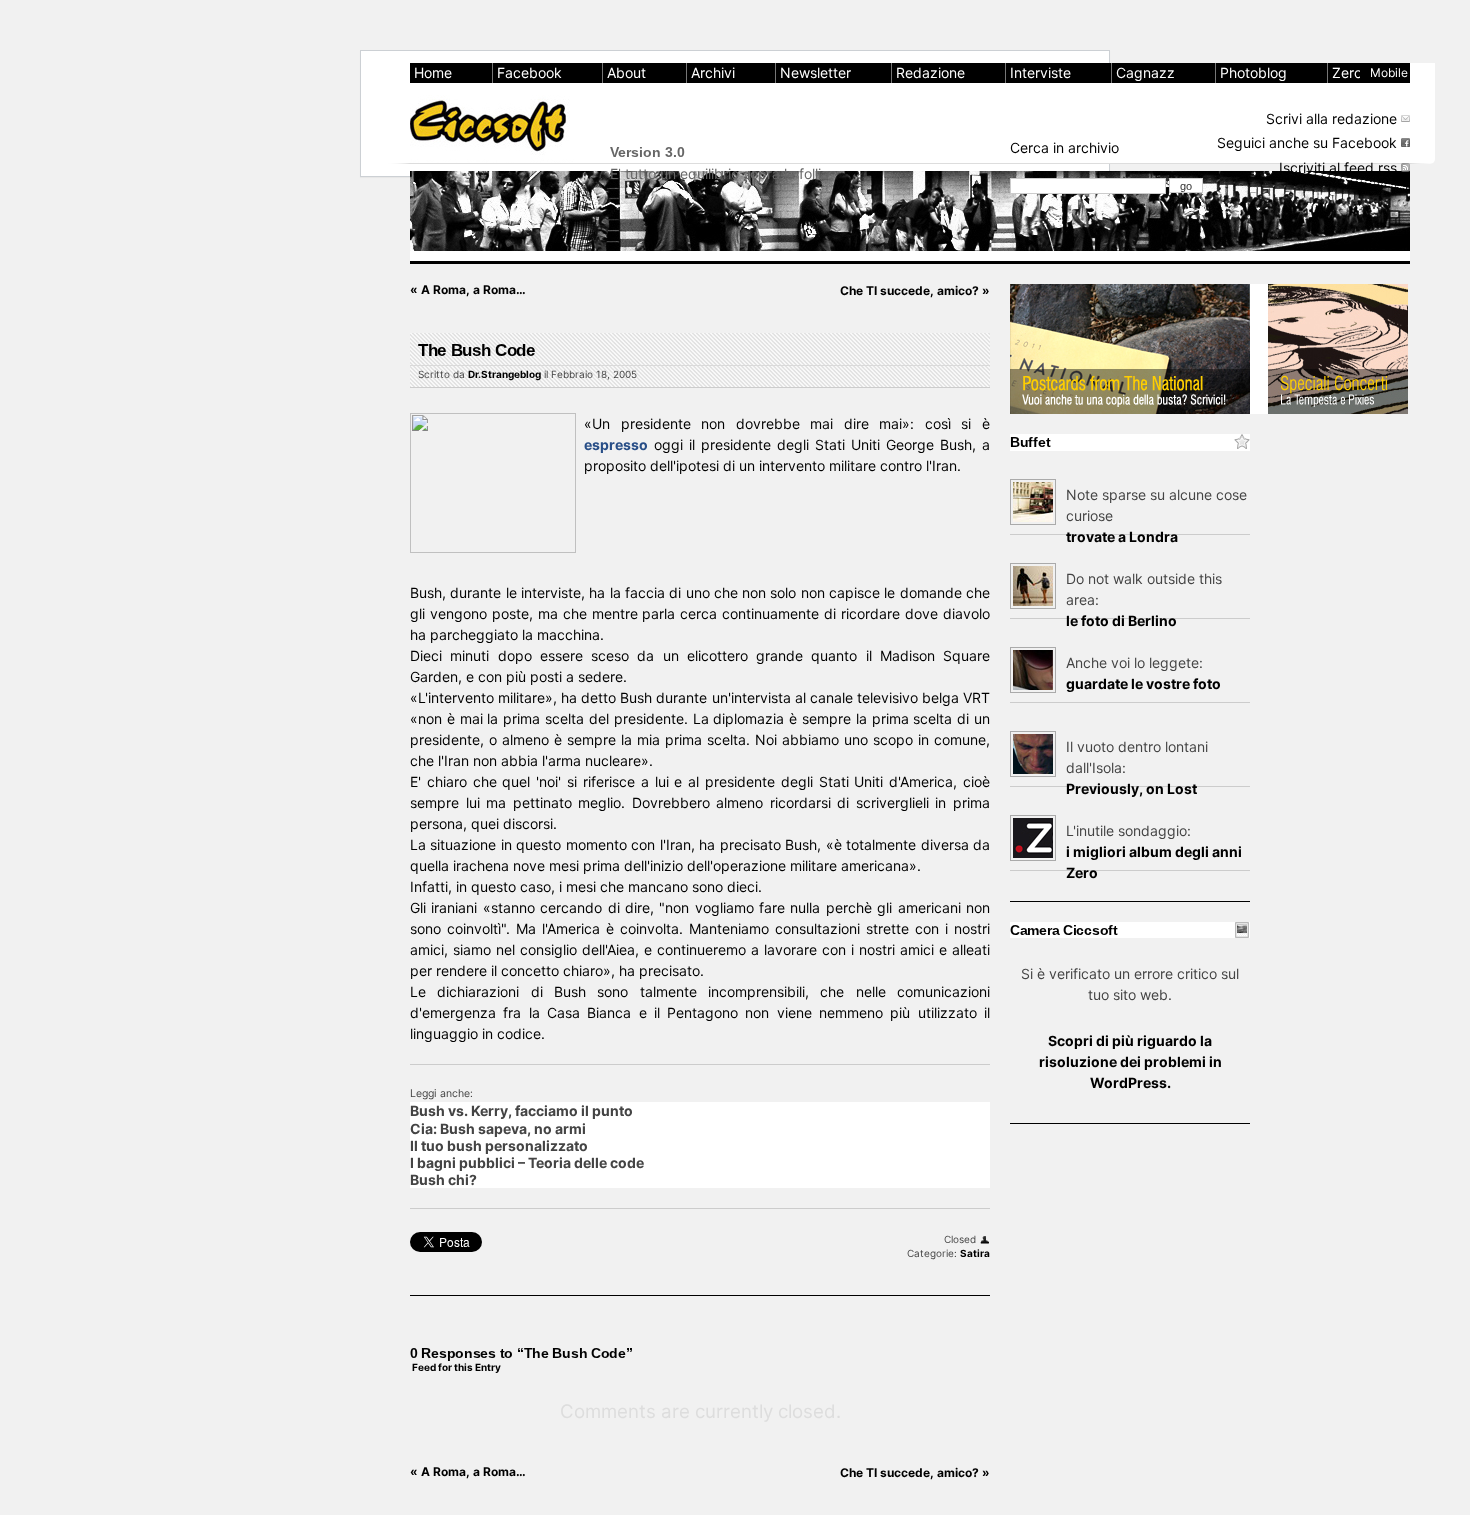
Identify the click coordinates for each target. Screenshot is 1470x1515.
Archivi (713, 72)
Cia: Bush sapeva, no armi (498, 1128)
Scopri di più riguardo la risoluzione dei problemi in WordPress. (1130, 1061)
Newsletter (815, 72)
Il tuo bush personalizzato (499, 1145)
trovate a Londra (1122, 536)
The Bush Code (476, 350)
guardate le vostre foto (1143, 683)
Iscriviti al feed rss (1338, 167)
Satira (975, 1253)
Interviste (1040, 72)
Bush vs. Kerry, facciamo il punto (521, 1110)
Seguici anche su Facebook (1307, 142)
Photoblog (1253, 72)
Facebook (529, 72)
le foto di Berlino (1121, 620)
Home (433, 72)
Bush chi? (443, 1179)
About (626, 72)
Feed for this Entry (456, 1367)
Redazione (930, 72)
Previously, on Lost (1131, 788)
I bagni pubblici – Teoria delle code (527, 1162)
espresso (616, 444)
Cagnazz (1145, 72)
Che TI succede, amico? (915, 290)
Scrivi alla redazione (1331, 118)
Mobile (1389, 72)
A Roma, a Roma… (468, 289)
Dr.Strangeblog (504, 374)
